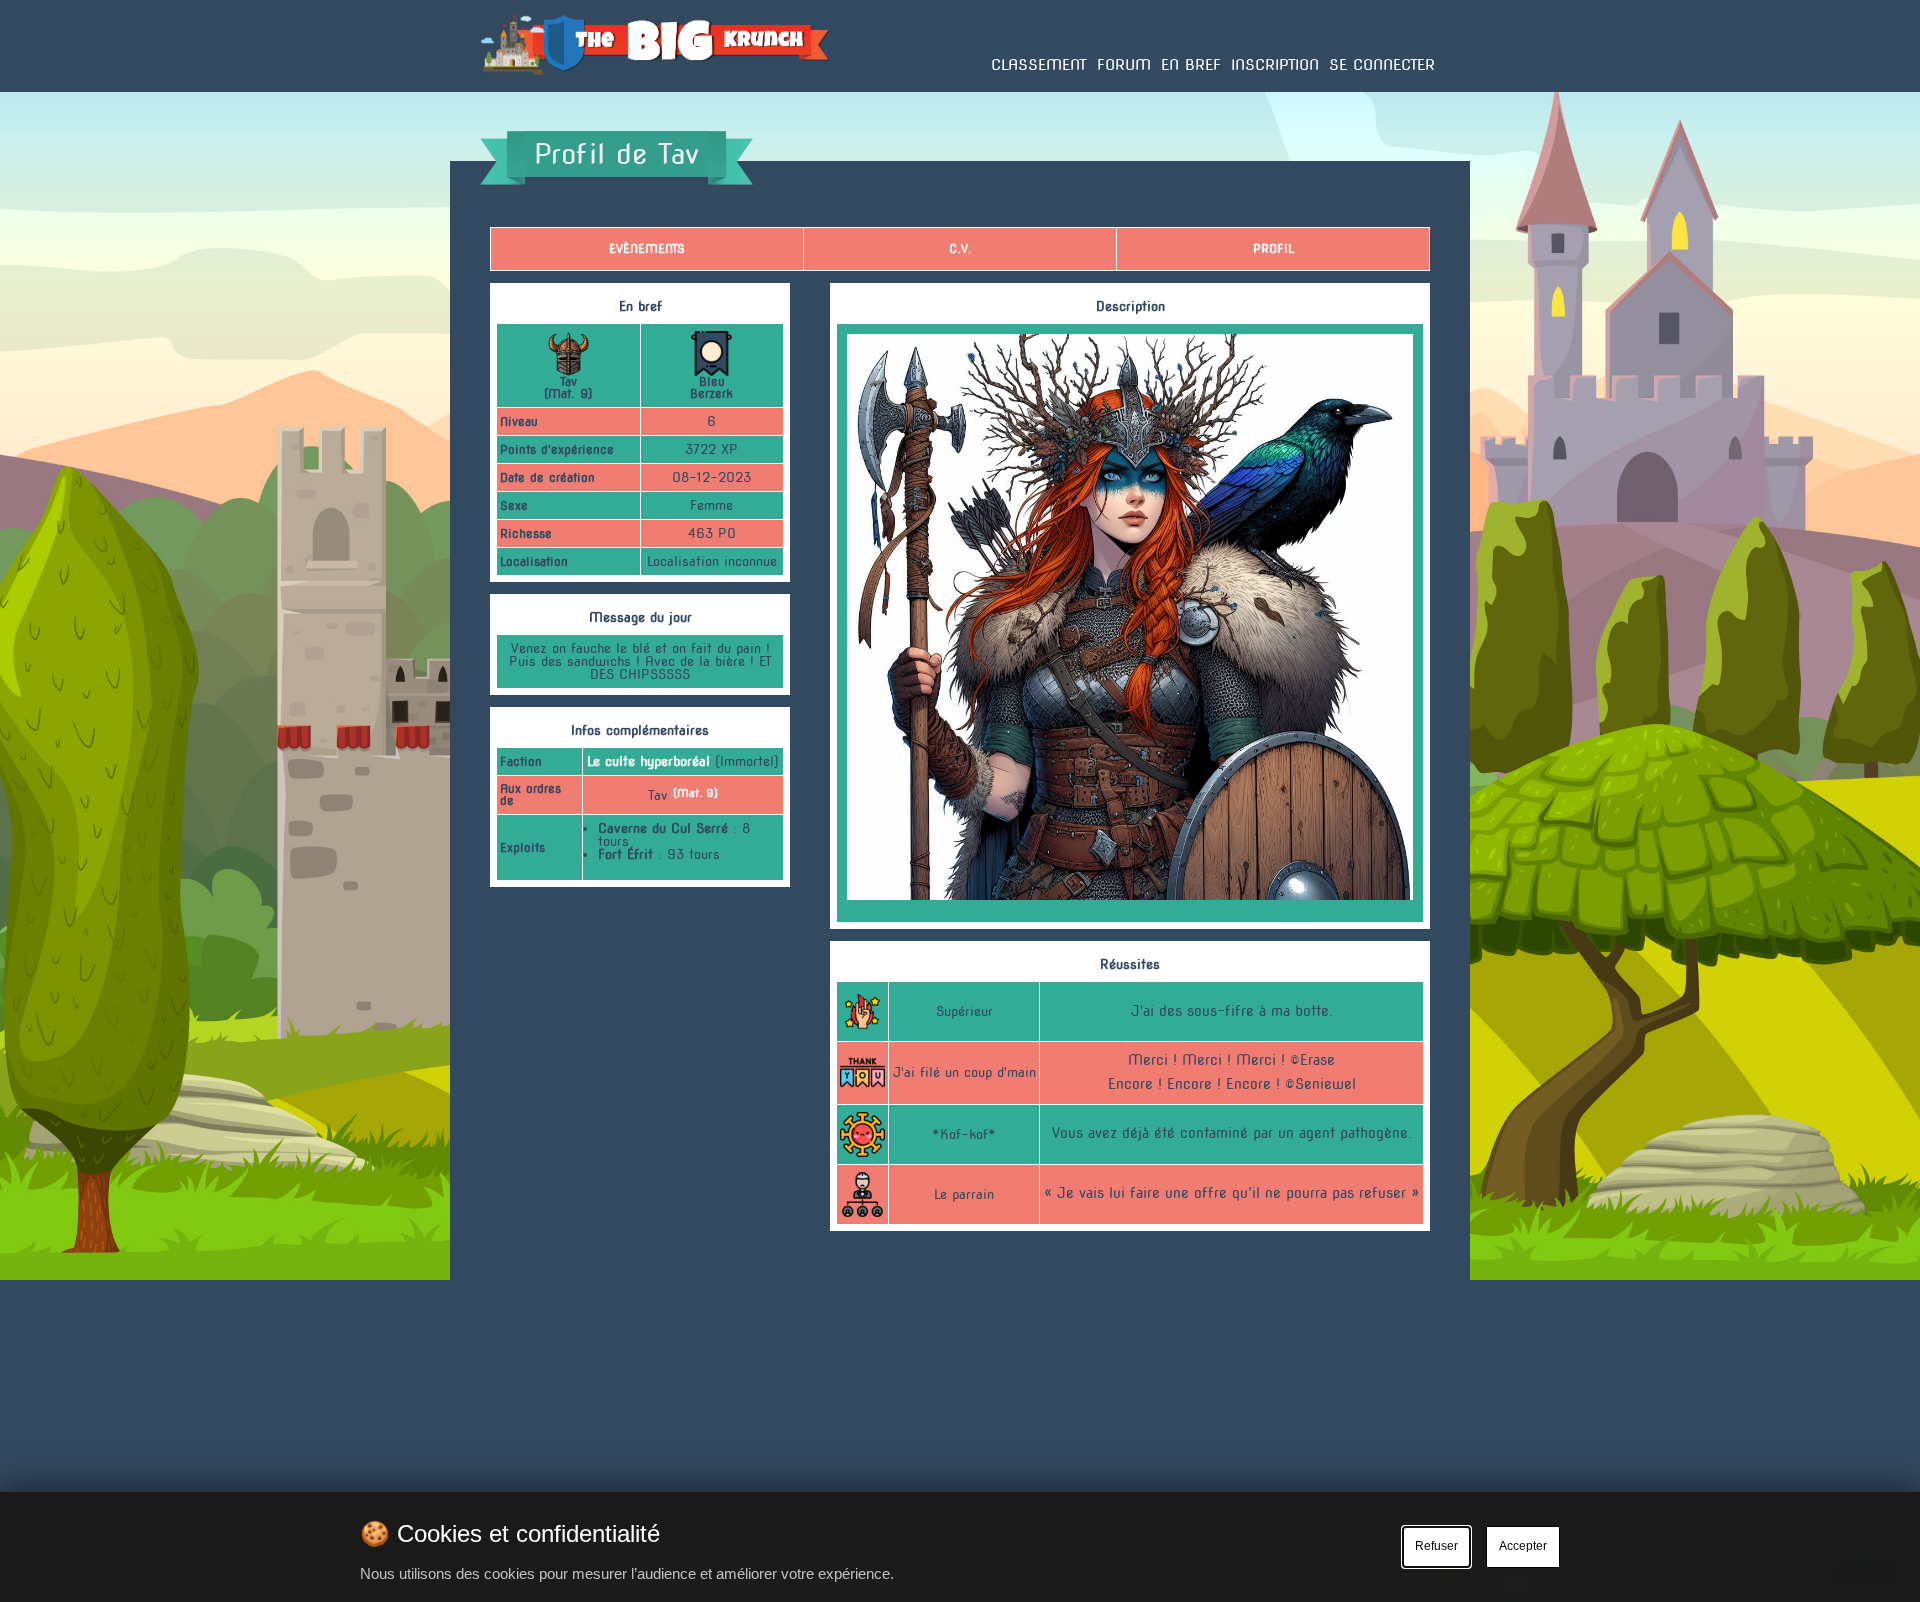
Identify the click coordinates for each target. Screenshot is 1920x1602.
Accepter (1523, 1546)
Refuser (1436, 1546)
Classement (1039, 65)
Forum (1124, 65)
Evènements (647, 248)
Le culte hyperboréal (648, 761)
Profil (1273, 248)
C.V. (960, 248)
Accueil (502, 91)
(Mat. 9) (695, 793)
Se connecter (1382, 65)
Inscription (1275, 65)
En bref (1191, 65)
